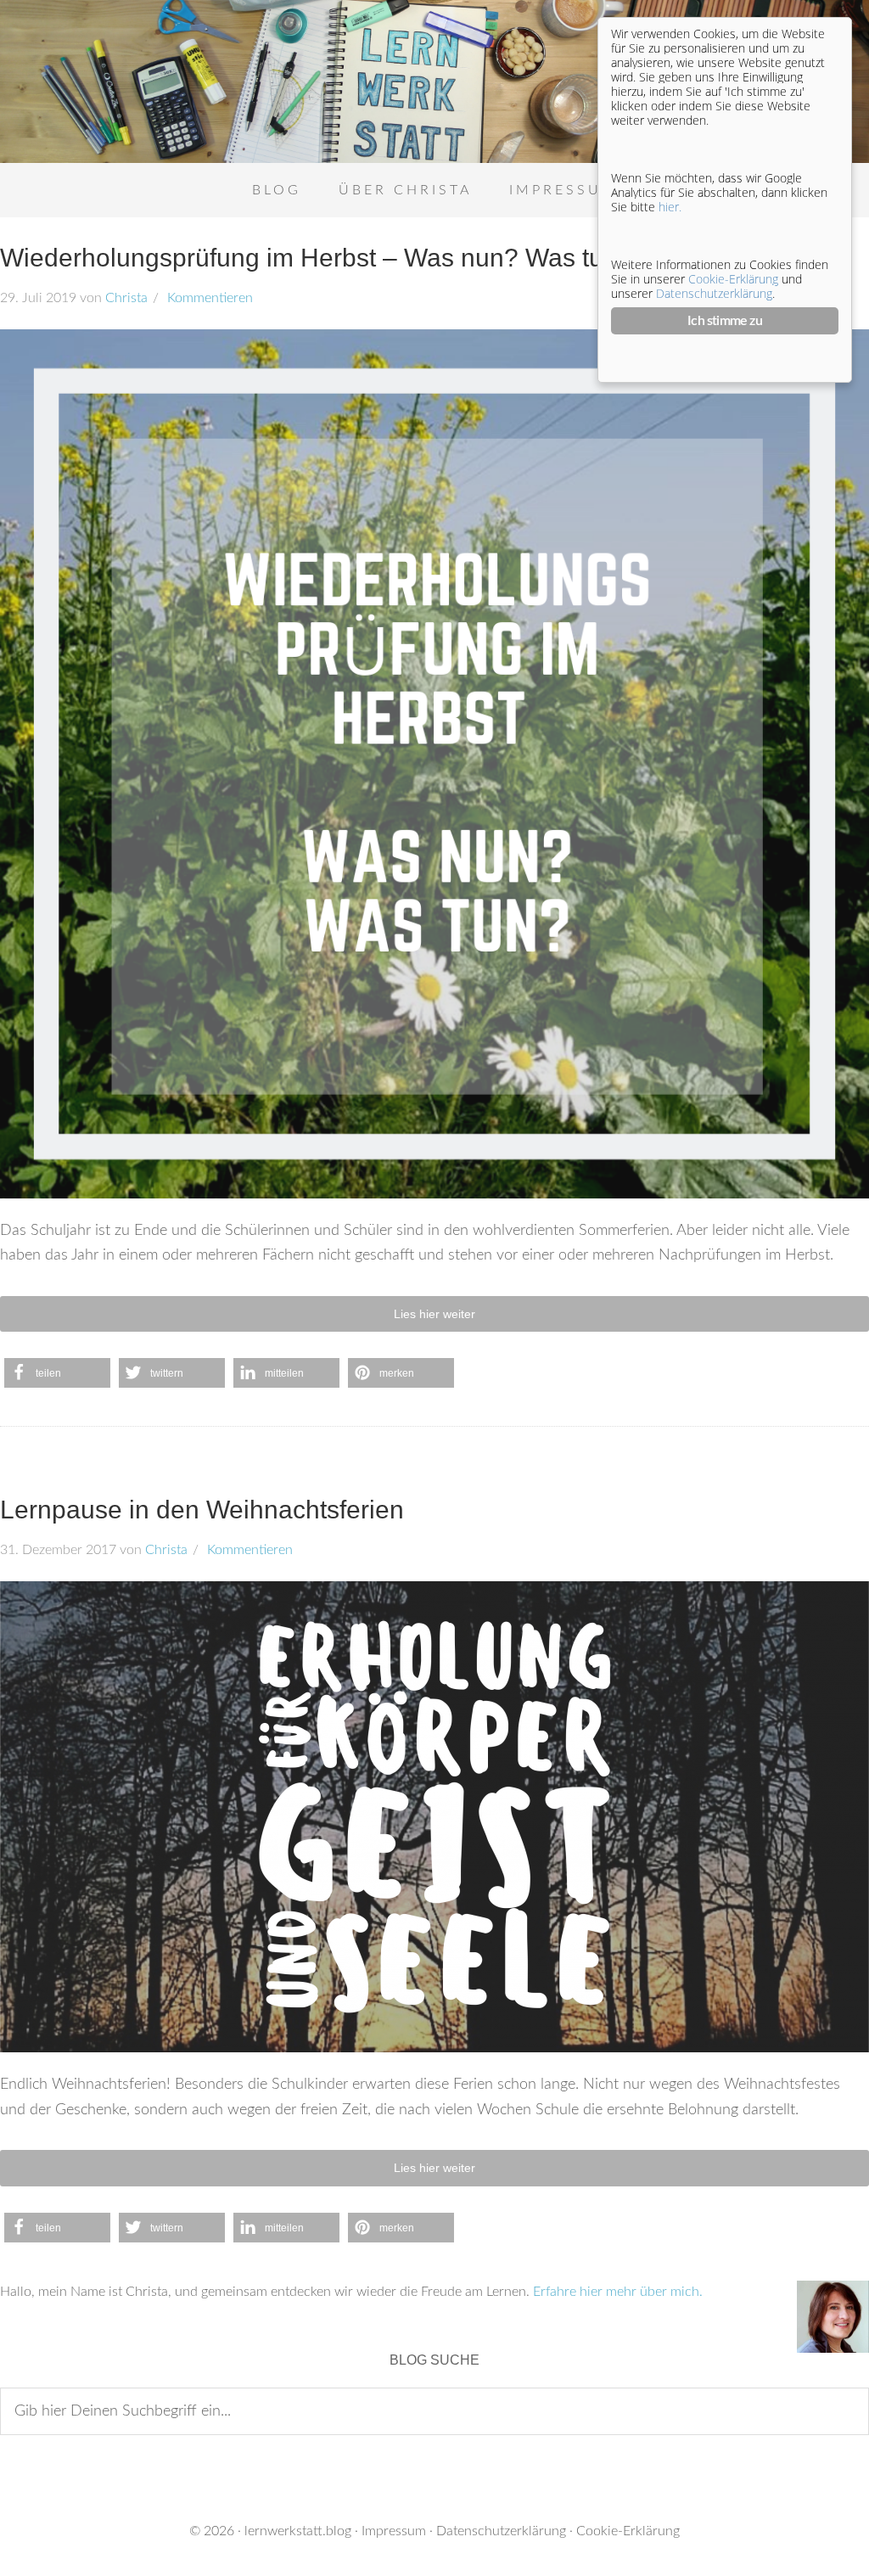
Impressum (394, 2531)
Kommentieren (208, 298)
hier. (670, 207)
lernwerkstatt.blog (298, 2531)
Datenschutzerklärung (501, 2531)
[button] (57, 1373)
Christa (126, 298)
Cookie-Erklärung (628, 2531)
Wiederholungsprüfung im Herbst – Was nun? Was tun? (316, 258)
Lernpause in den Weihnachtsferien (202, 1510)
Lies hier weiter (434, 1314)
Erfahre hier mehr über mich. (618, 2292)
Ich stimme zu (725, 321)
